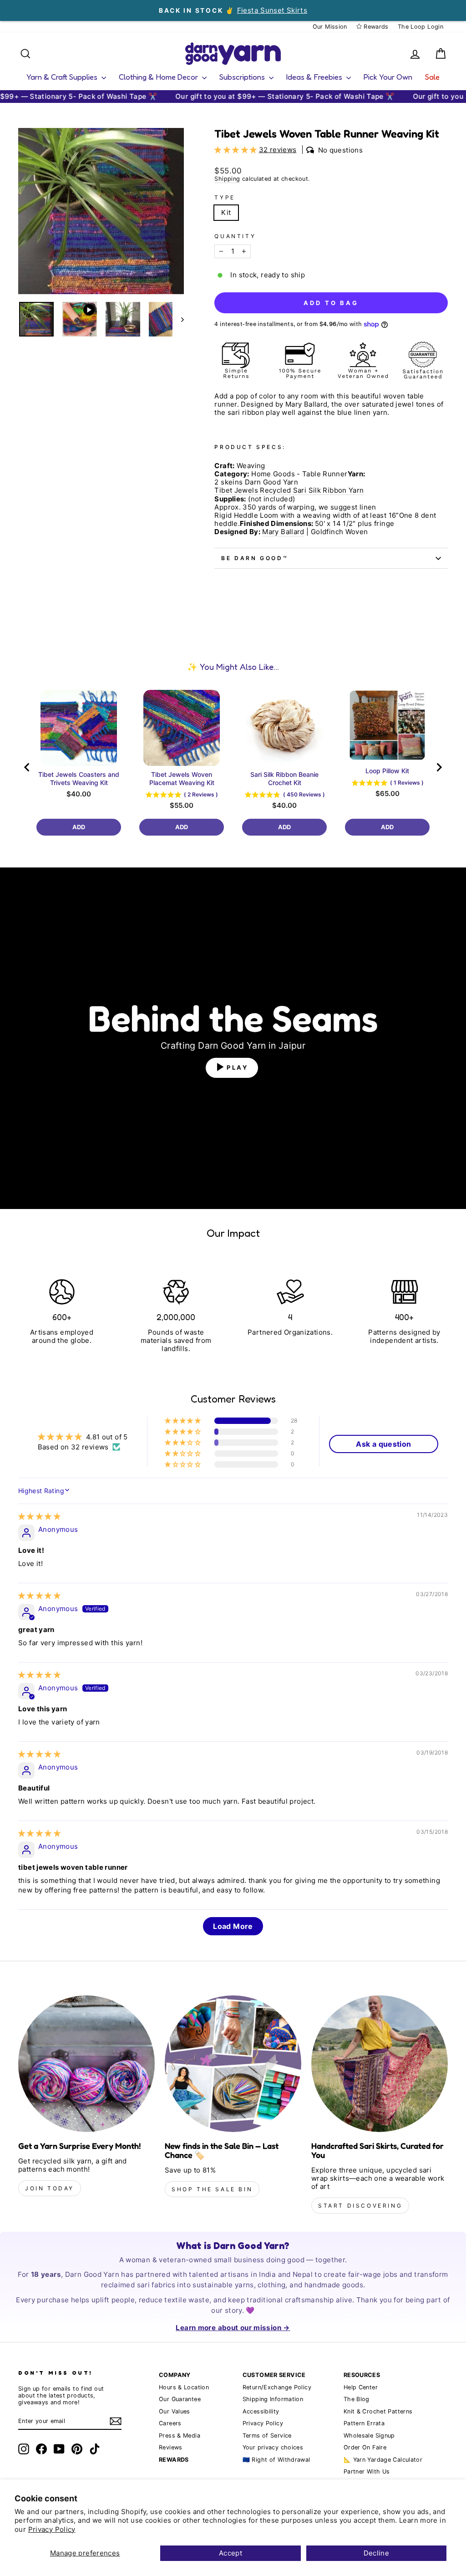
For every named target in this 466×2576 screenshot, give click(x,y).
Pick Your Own (388, 77)
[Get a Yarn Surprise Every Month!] (86, 2064)
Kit (226, 212)
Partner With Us (367, 2471)
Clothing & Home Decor (159, 77)
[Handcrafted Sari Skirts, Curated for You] (380, 2064)
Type (225, 198)
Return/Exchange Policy (277, 2387)
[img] (39, 1516)
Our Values (175, 2411)
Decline (377, 2553)
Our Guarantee (180, 2399)
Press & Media (180, 2436)
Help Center (361, 2387)
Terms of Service (267, 2436)
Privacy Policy (52, 2529)
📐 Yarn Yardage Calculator (383, 2460)
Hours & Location (184, 2387)
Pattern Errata (364, 2423)
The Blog (357, 2399)
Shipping (227, 179)
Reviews (171, 2447)
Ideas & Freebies (315, 77)
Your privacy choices (273, 2447)
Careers (170, 2423)
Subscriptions (243, 77)
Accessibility (261, 2411)
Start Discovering (360, 2206)
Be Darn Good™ (255, 558)
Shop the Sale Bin (212, 2189)
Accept (230, 2553)
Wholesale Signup (369, 2436)
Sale (432, 77)
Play (238, 1067)
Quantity (235, 236)
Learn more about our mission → (233, 2328)
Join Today (50, 2188)
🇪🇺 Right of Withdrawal (276, 2460)
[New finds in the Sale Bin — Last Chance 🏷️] (233, 2064)
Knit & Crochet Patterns (378, 2411)
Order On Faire (365, 2447)
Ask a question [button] (383, 1444)
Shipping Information (273, 2399)
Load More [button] (233, 1926)
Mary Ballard (283, 532)
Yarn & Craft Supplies (63, 77)
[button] (236, 150)
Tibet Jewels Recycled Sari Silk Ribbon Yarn (289, 490)
